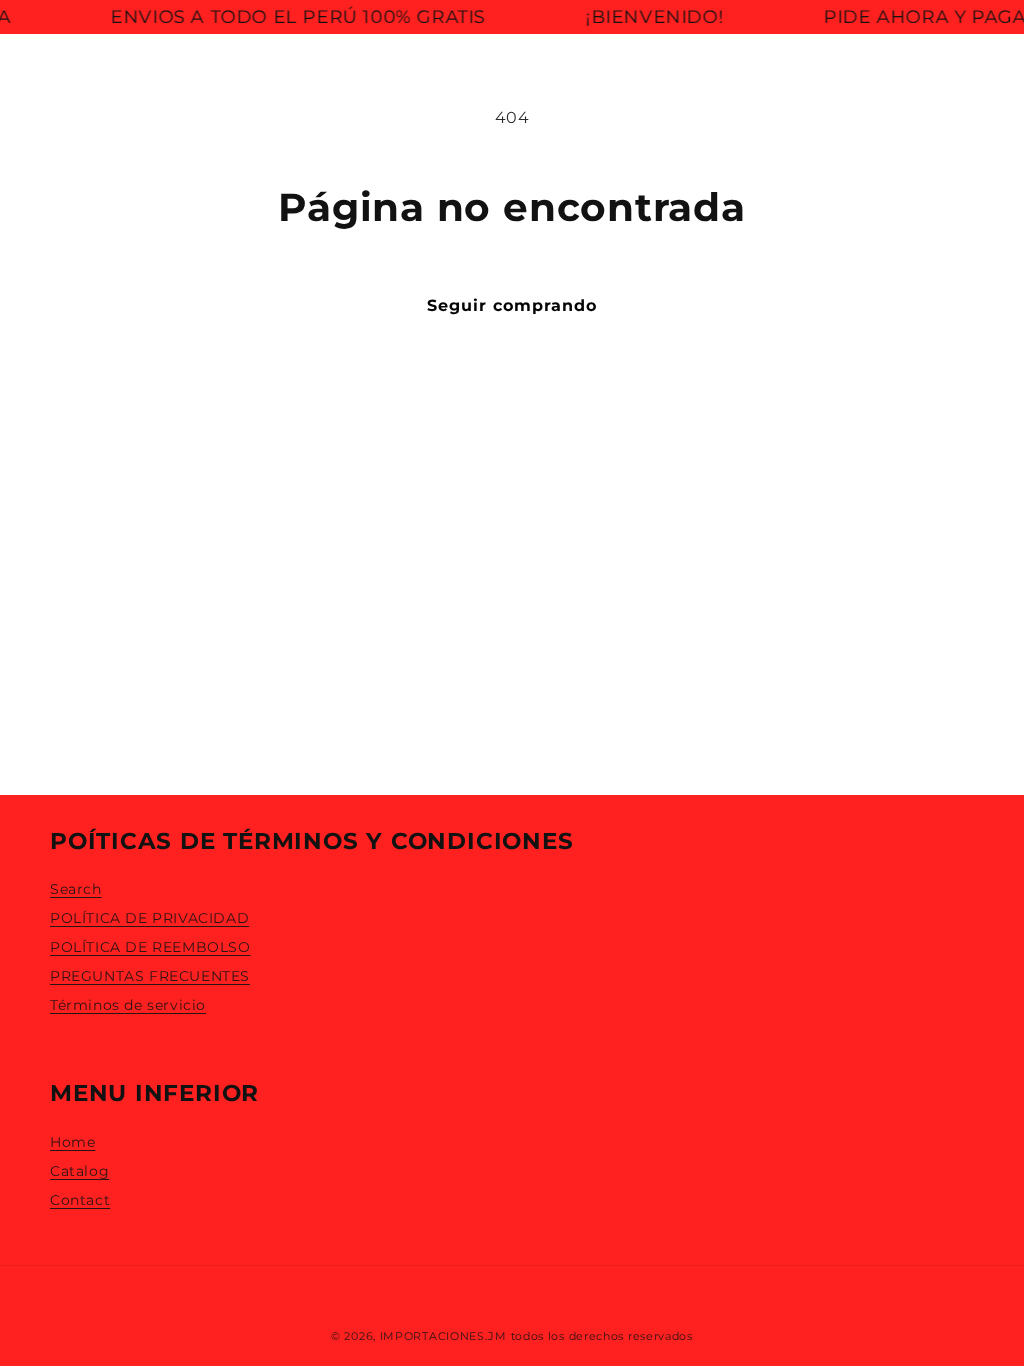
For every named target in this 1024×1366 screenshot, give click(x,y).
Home (72, 1142)
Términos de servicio (128, 1005)
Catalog (79, 1171)
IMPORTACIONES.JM (443, 1336)
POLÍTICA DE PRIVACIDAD (149, 918)
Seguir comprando (512, 305)
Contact (80, 1200)
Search (76, 889)
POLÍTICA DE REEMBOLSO (150, 947)
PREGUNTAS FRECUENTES (150, 976)
